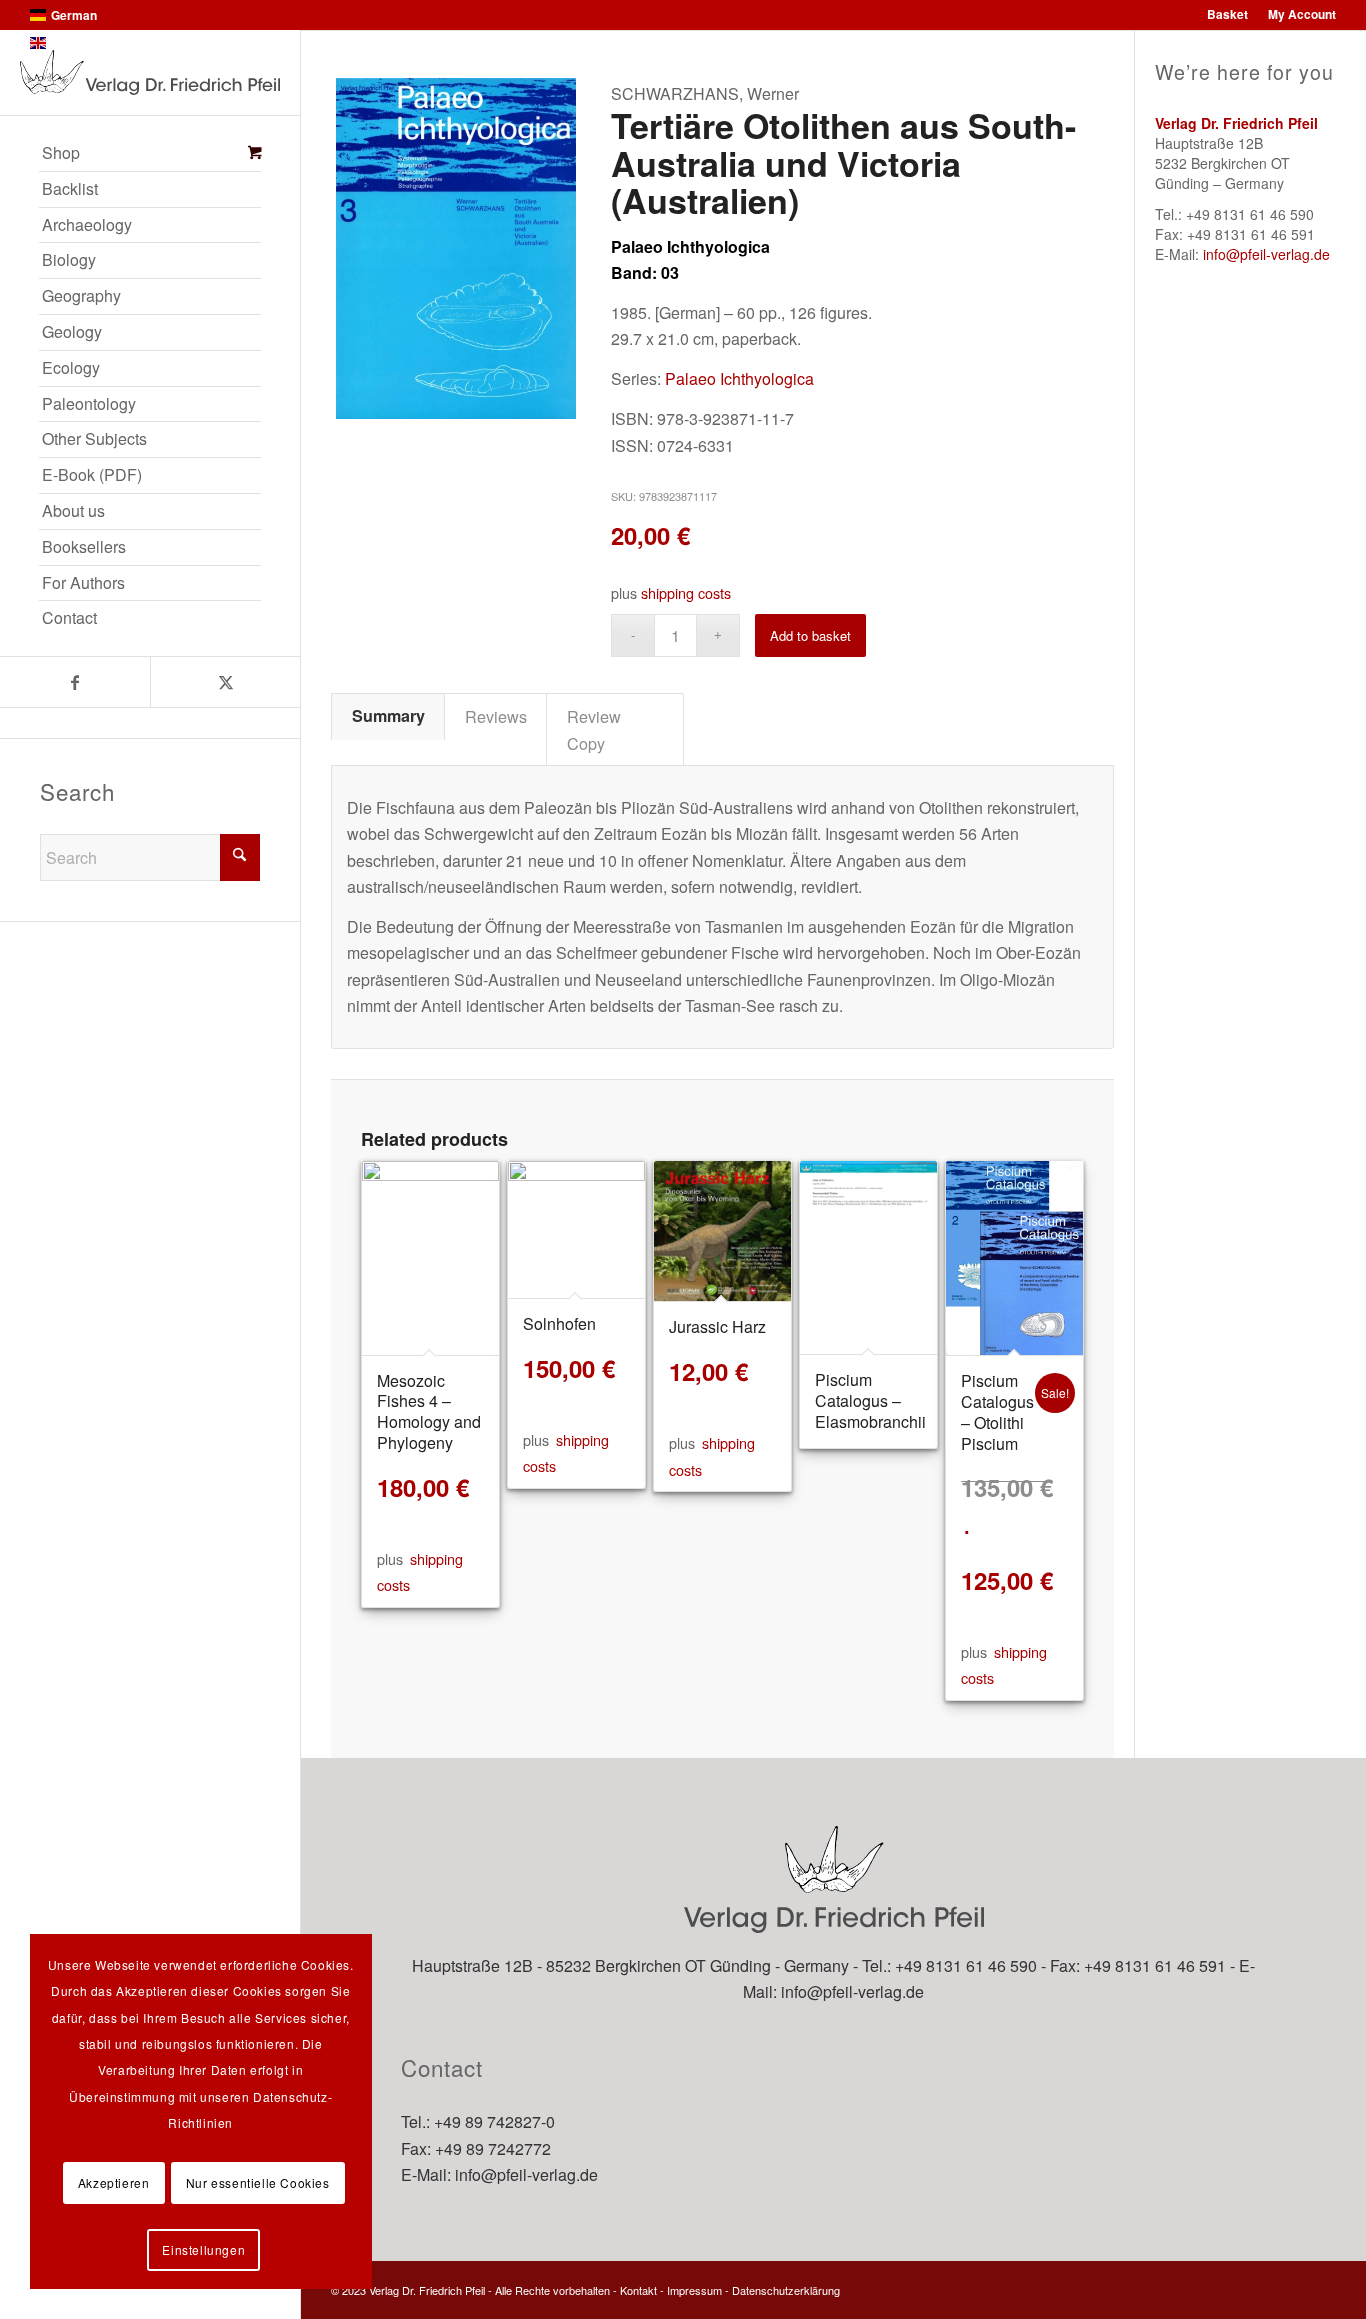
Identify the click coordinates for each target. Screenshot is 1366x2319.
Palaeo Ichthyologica (739, 378)
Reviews (496, 716)
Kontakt (638, 2290)
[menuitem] (150, 154)
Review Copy (594, 729)
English (72, 43)
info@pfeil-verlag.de (1266, 254)
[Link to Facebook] (75, 682)
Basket (1227, 14)
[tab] (388, 716)
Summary (388, 715)
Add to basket (810, 635)
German (74, 15)
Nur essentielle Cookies (258, 2182)
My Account (1302, 14)
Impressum (694, 2290)
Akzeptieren (114, 2182)
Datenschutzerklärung (786, 2290)
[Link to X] (225, 682)
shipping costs (686, 592)
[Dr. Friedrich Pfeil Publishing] (150, 72)
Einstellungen (203, 2249)
